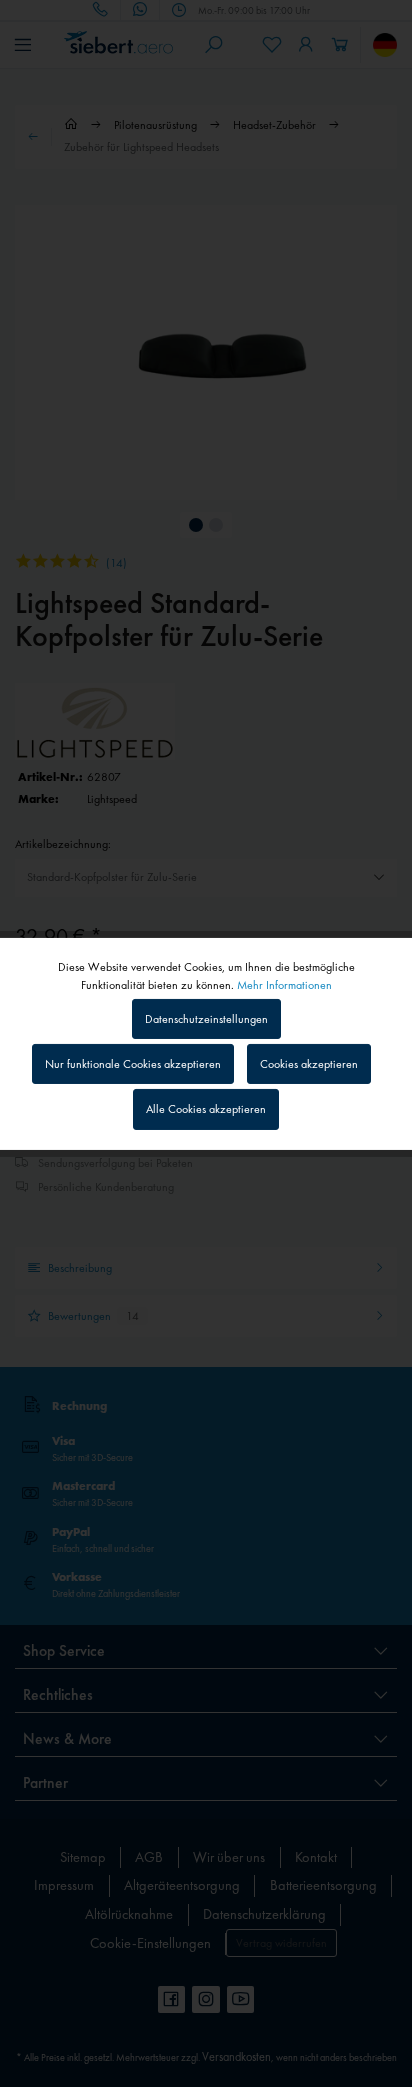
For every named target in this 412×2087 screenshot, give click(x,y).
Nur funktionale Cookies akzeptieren (133, 1064)
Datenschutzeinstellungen (206, 1019)
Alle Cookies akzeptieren (206, 1109)
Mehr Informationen (284, 984)
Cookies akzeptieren (309, 1064)
